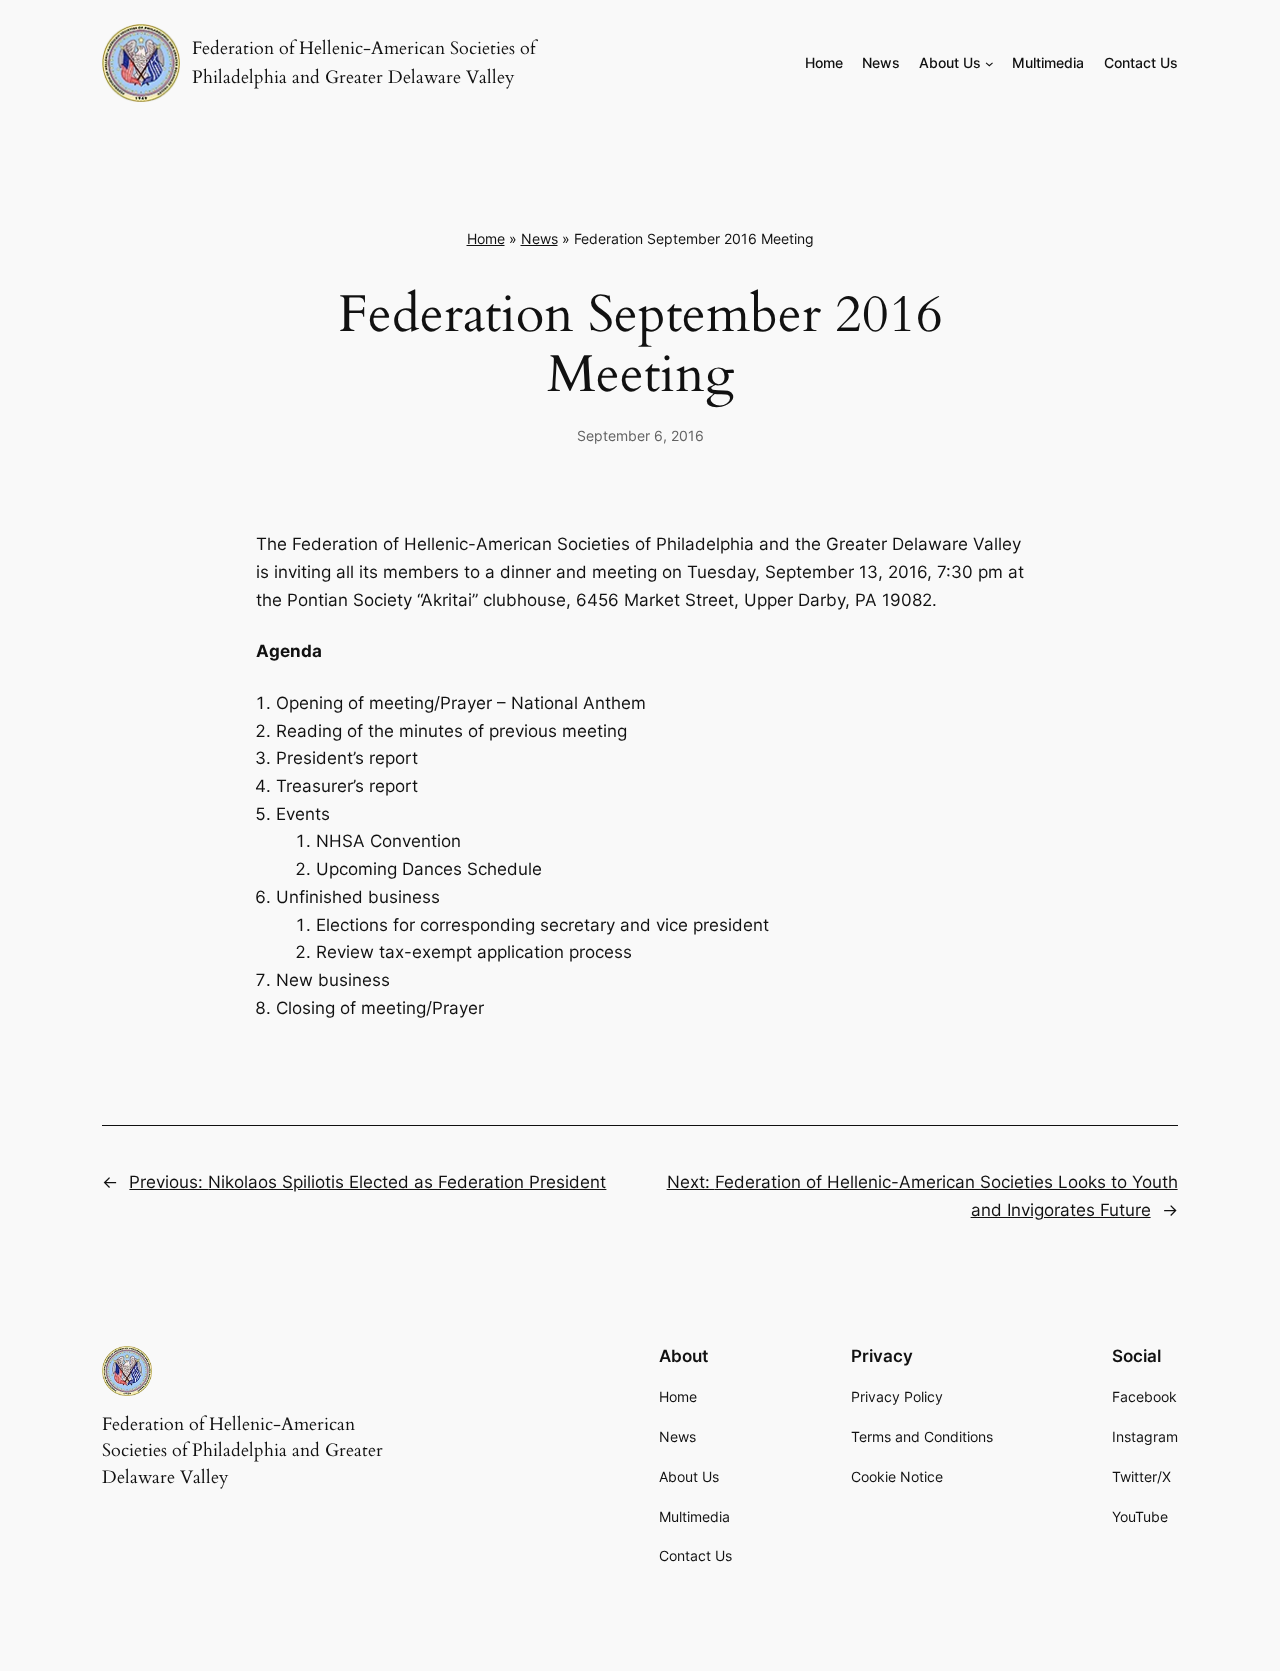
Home (486, 238)
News (539, 238)
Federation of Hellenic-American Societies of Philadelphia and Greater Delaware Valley (242, 1451)
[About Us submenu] (989, 63)
